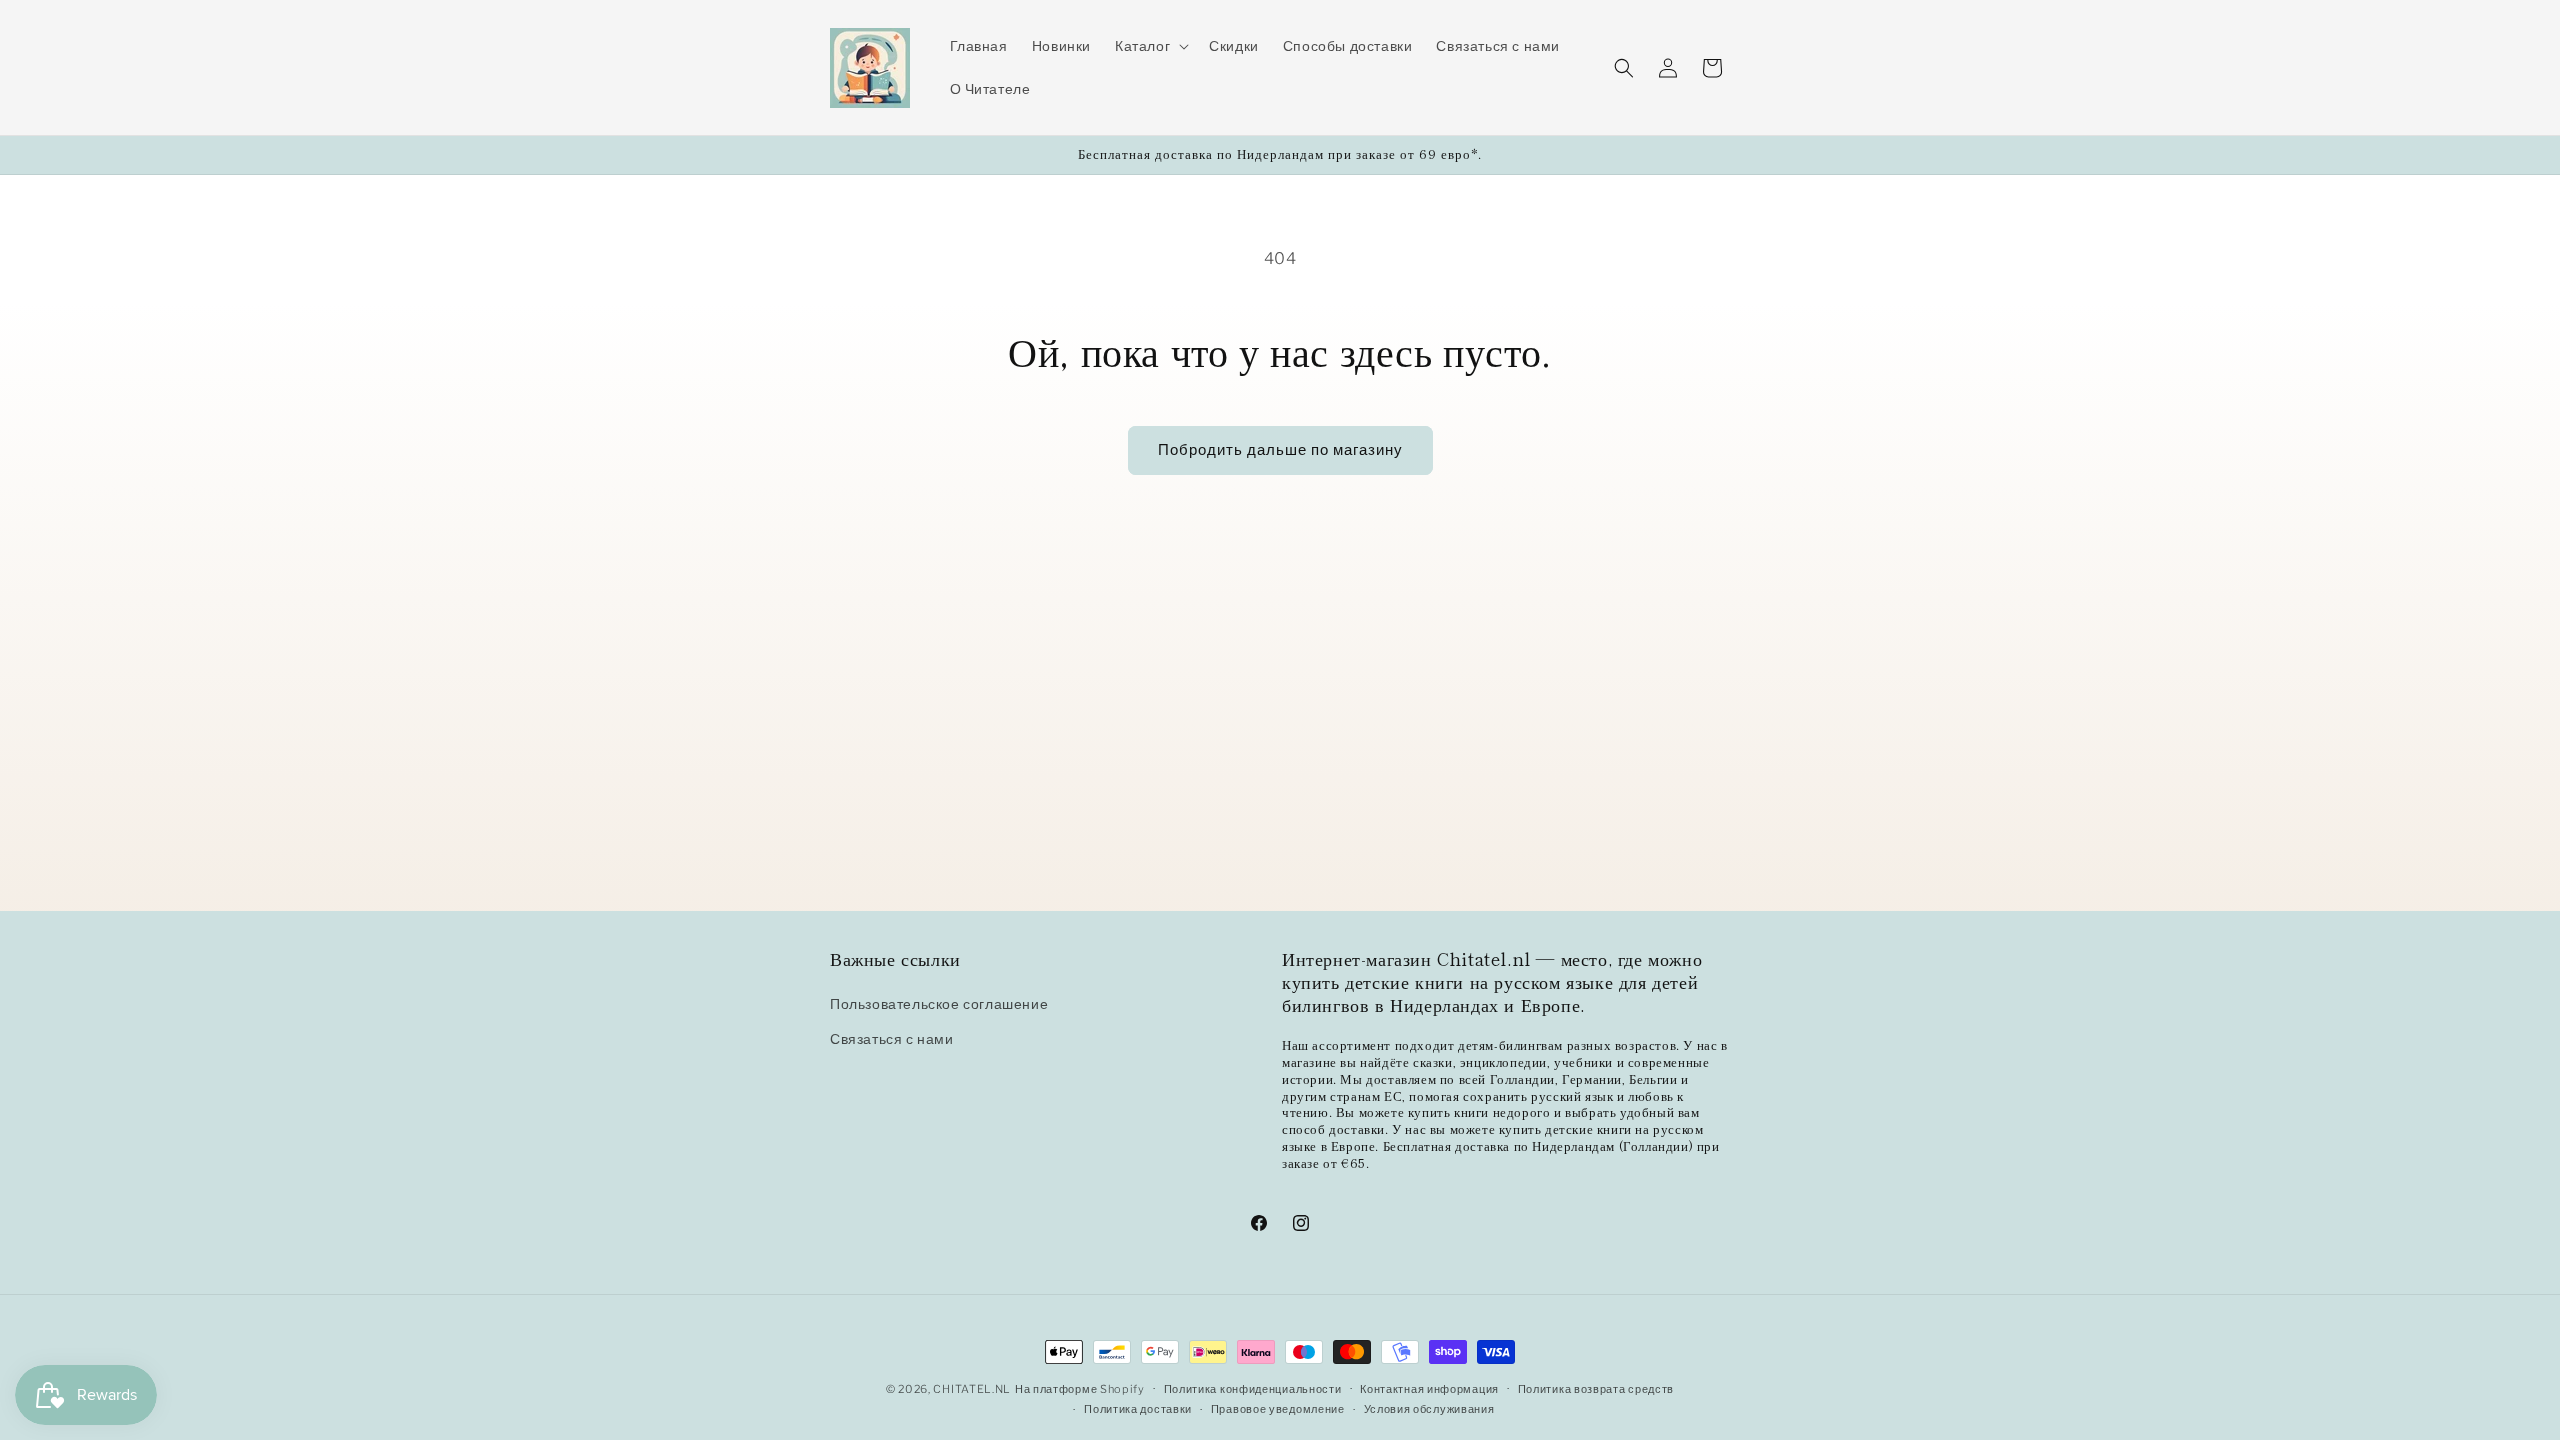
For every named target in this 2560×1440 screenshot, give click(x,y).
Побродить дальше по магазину (1280, 450)
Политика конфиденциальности (1253, 1389)
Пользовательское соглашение (939, 1003)
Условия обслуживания (1429, 1409)
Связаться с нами (892, 1039)
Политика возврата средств (1596, 1389)
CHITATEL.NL (972, 1389)
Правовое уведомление (1278, 1409)
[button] (1150, 46)
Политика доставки (1138, 1409)
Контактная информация (1429, 1389)
